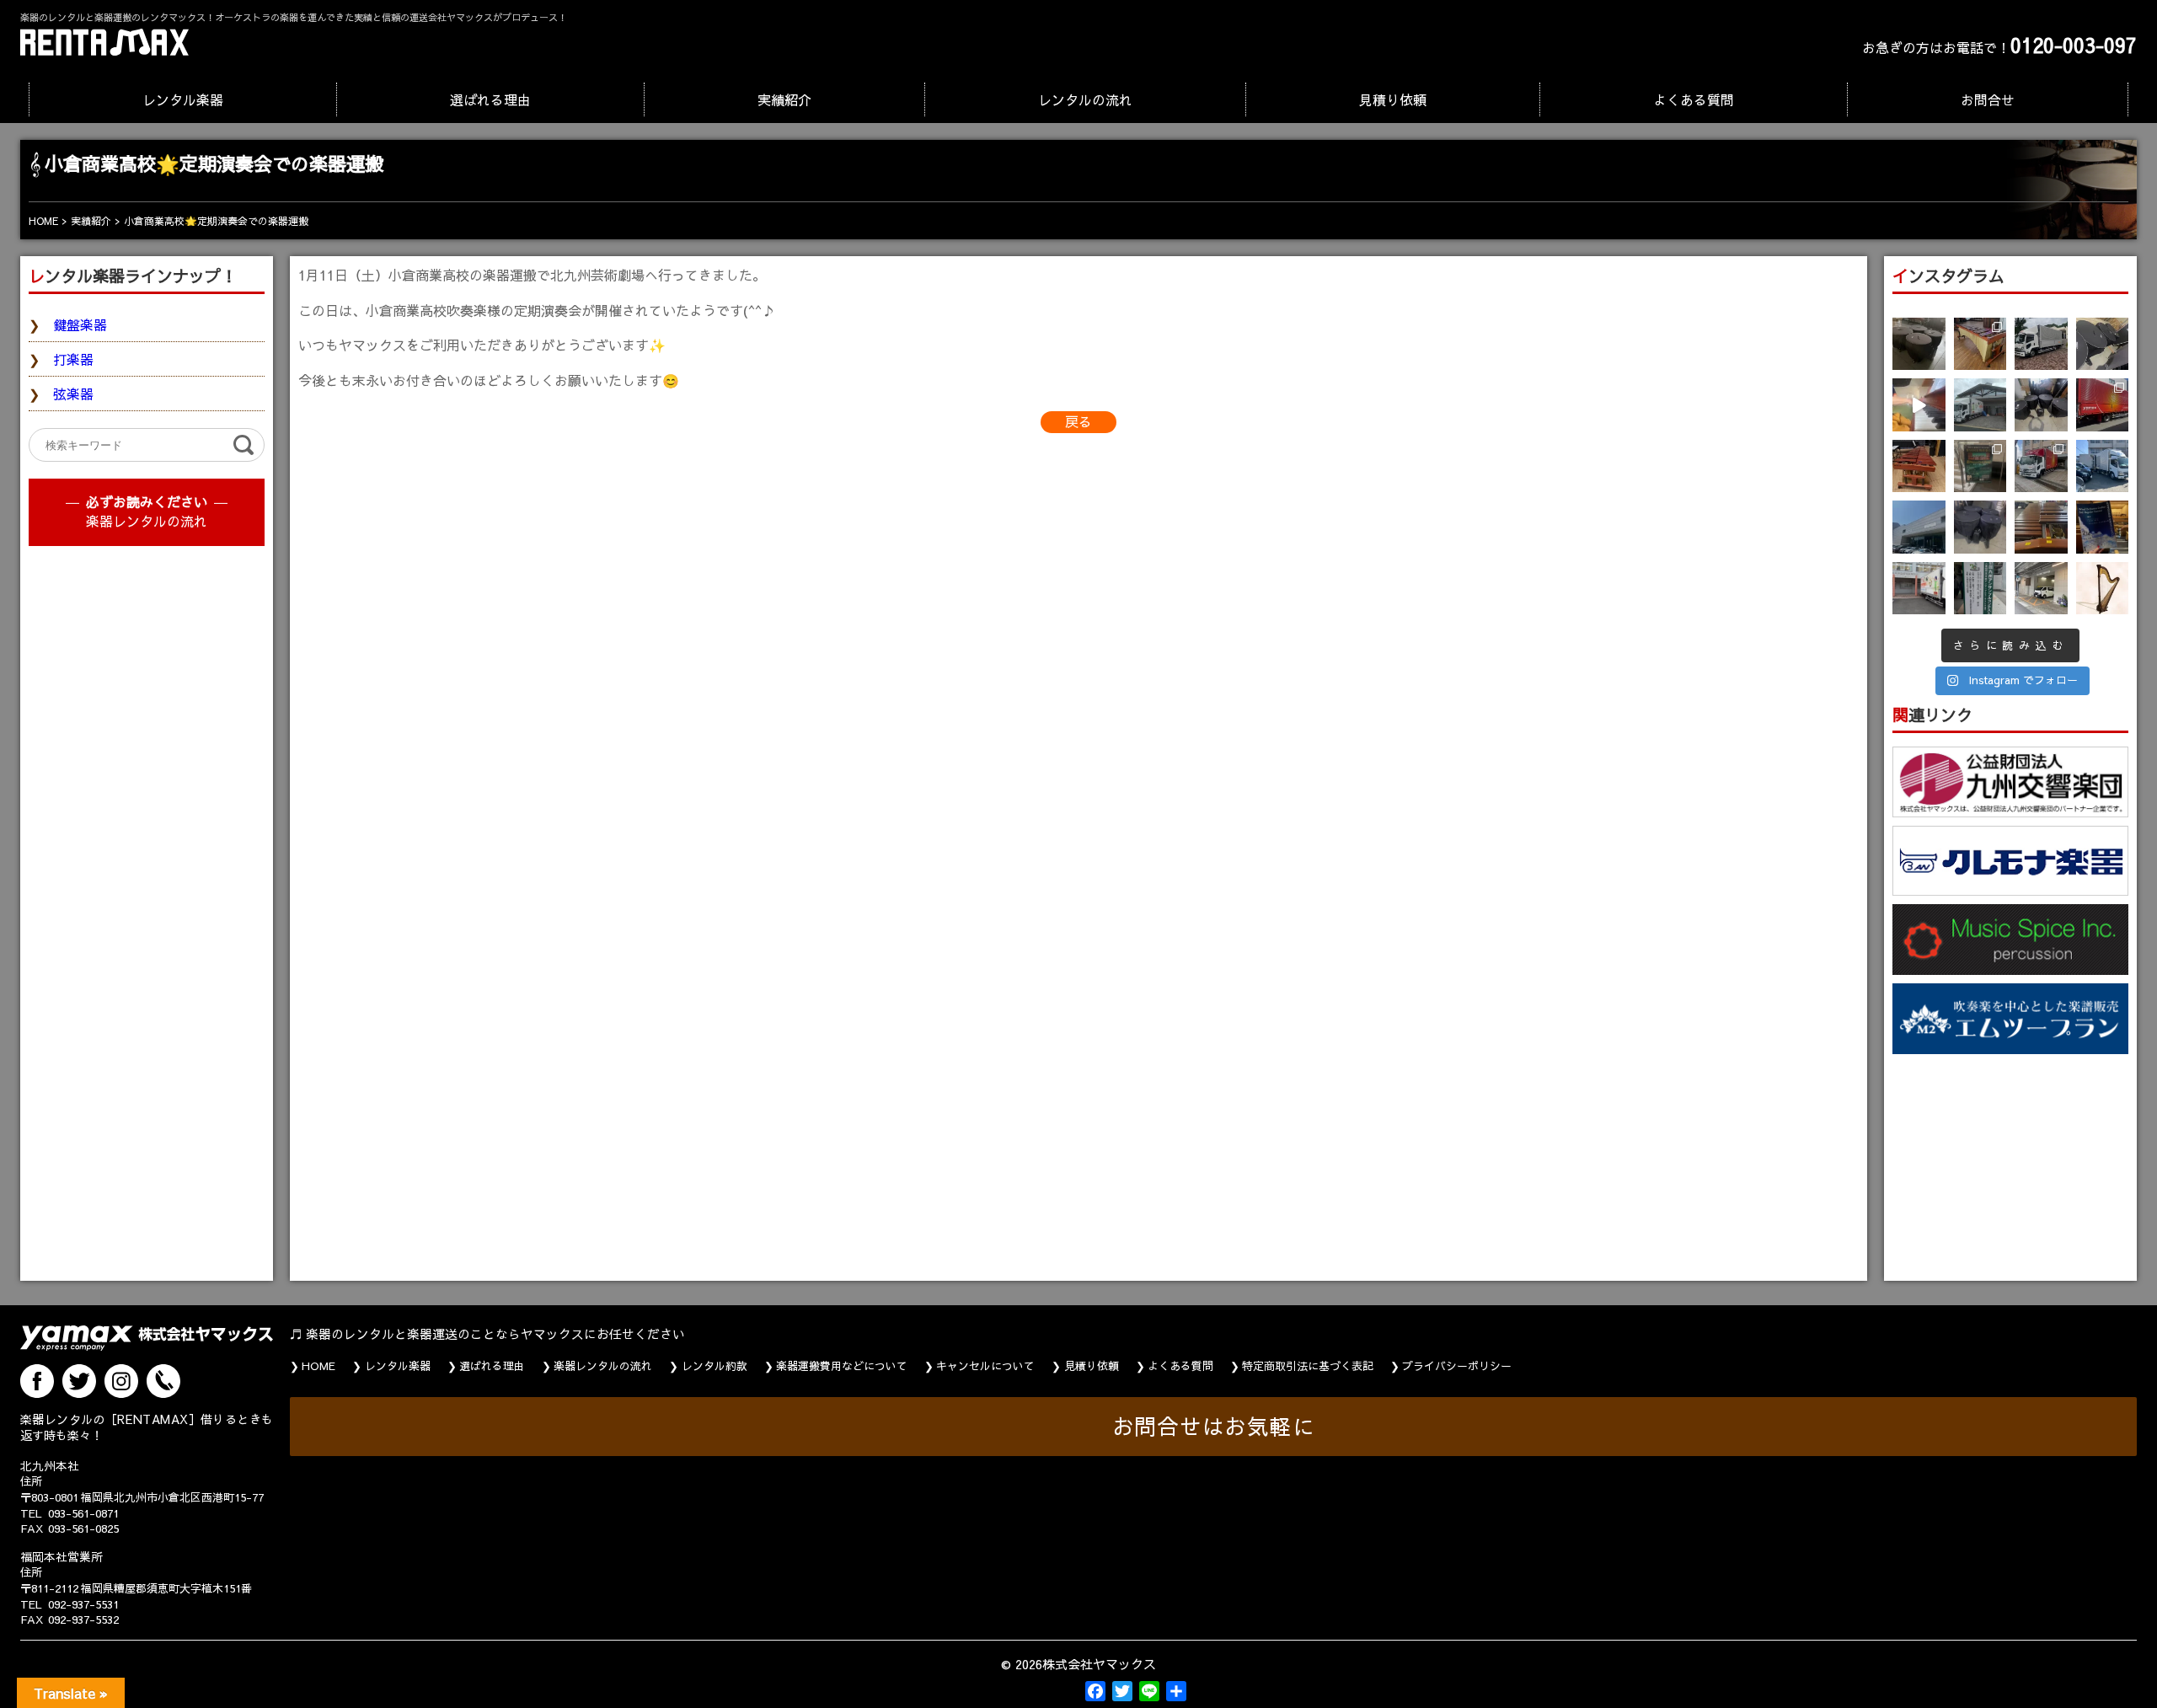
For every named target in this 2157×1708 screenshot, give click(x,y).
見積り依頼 (1393, 99)
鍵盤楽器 (80, 324)
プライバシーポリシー (1457, 1366)
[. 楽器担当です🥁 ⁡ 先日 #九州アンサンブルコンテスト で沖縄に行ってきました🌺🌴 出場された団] (1980, 589)
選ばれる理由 (490, 99)
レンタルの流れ (1085, 99)
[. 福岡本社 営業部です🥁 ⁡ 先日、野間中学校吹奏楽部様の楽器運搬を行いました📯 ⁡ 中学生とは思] (2041, 466)
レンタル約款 (715, 1366)
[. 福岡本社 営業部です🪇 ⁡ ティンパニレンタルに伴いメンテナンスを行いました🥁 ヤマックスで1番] (1980, 527)
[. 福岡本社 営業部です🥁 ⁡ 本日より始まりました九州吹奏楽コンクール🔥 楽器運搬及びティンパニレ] (1919, 344)
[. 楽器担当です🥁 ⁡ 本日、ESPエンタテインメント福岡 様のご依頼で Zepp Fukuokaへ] (2041, 589)
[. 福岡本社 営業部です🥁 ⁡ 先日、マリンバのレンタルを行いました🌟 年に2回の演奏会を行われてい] (1919, 466)
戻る (1078, 421)
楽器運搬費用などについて (842, 1366)
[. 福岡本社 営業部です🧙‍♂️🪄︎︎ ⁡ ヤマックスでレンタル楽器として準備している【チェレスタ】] (1919, 405)
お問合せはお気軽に (1214, 1426)
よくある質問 (1694, 99)
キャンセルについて (985, 1366)
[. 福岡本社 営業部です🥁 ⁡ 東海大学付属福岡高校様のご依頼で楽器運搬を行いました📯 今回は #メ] (1980, 405)
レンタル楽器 (183, 99)
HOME (318, 1366)
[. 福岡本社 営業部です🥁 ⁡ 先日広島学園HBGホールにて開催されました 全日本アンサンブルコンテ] (1919, 527)
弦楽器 (73, 394)
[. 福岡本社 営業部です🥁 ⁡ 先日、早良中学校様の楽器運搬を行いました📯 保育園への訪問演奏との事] (2103, 466)
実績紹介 (784, 99)
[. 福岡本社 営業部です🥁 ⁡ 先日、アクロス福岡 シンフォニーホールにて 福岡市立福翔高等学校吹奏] (1980, 466)
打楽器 (73, 359)
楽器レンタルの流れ (147, 521)
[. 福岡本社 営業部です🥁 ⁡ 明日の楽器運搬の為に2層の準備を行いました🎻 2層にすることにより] (2103, 405)
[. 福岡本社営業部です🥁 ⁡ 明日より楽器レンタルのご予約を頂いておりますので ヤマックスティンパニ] (2103, 344)
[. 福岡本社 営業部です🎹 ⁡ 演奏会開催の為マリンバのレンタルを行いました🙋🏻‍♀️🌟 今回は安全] (1980, 344)
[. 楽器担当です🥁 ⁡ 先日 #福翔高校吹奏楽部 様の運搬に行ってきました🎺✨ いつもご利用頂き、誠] (1919, 589)
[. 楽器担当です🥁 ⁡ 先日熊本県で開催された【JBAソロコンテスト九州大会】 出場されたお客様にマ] (2041, 527)
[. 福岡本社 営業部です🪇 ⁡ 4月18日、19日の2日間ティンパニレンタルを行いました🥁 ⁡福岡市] (2041, 405)
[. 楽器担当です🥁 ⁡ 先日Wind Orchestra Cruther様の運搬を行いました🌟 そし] (2103, 527)
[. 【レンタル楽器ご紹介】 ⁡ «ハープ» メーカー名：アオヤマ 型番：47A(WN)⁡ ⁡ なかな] (2103, 589)
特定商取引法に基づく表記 (1308, 1366)
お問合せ (1988, 99)
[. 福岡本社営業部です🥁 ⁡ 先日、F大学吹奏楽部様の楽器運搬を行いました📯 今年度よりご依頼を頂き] (2041, 344)
